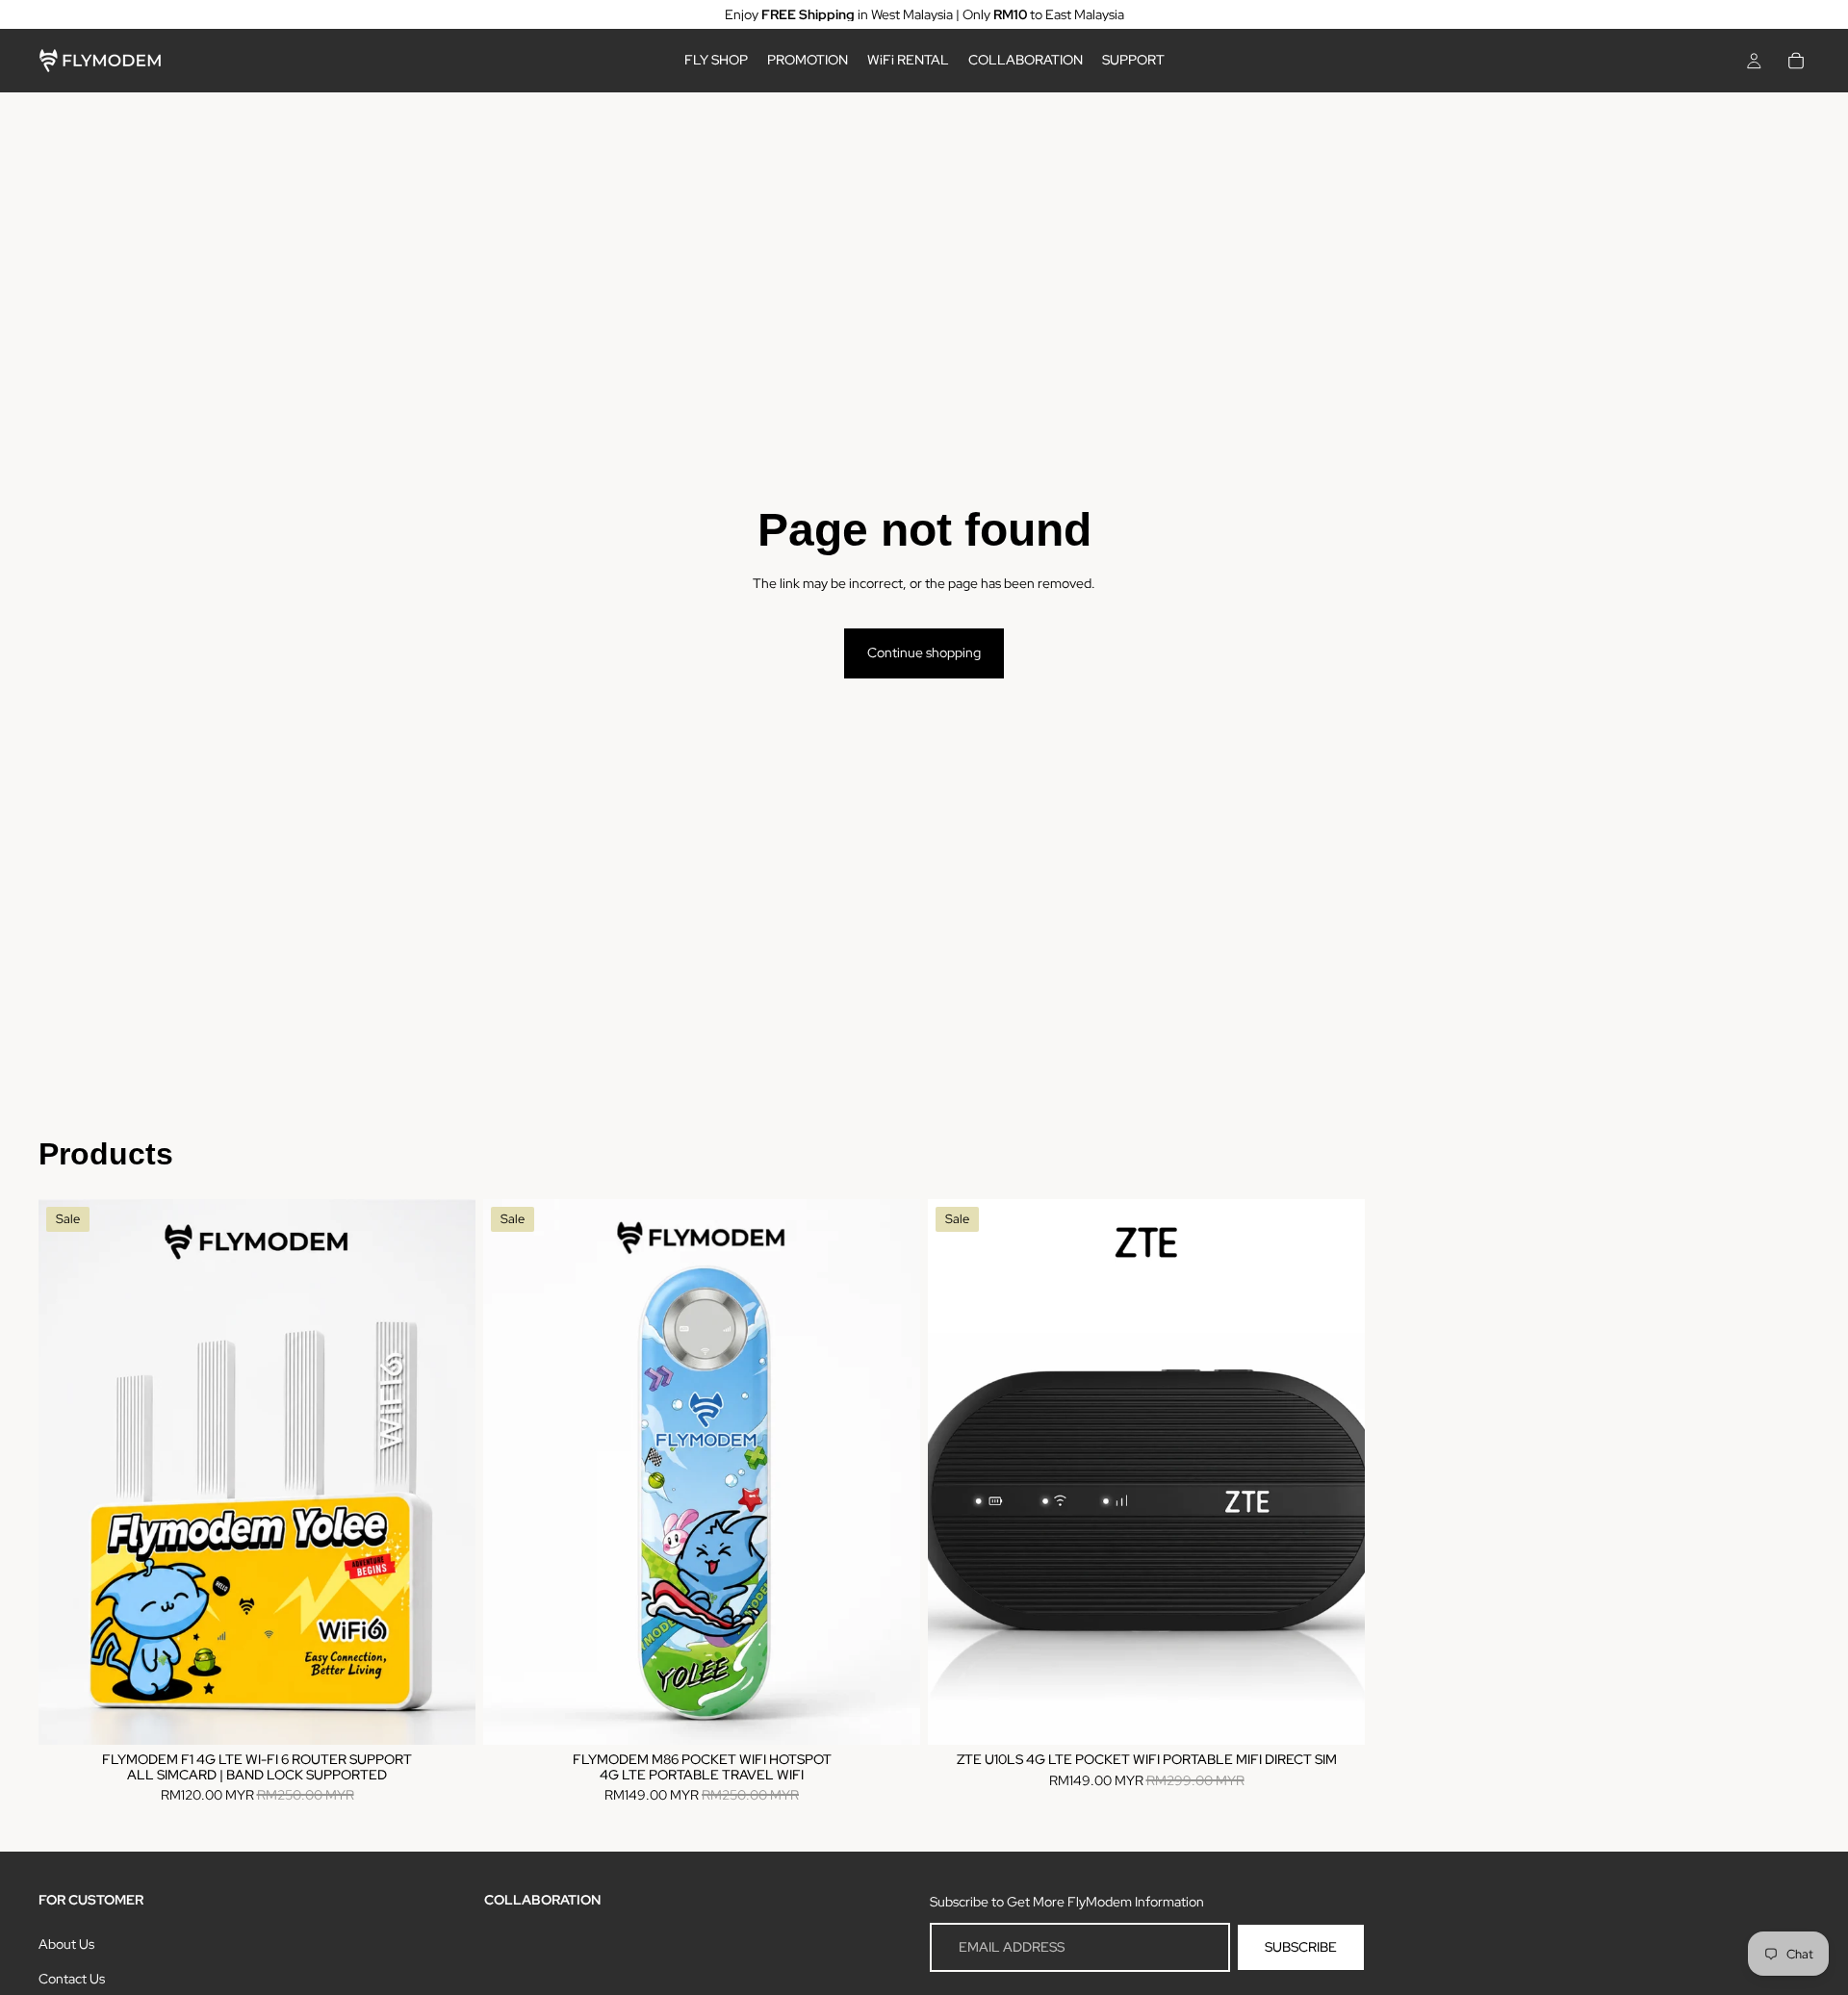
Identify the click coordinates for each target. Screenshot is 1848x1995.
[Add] (446, 1715)
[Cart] (1796, 61)
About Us (66, 1943)
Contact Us (72, 1979)
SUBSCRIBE (1301, 1947)
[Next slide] (447, 1471)
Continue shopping (924, 652)
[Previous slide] (67, 1471)
